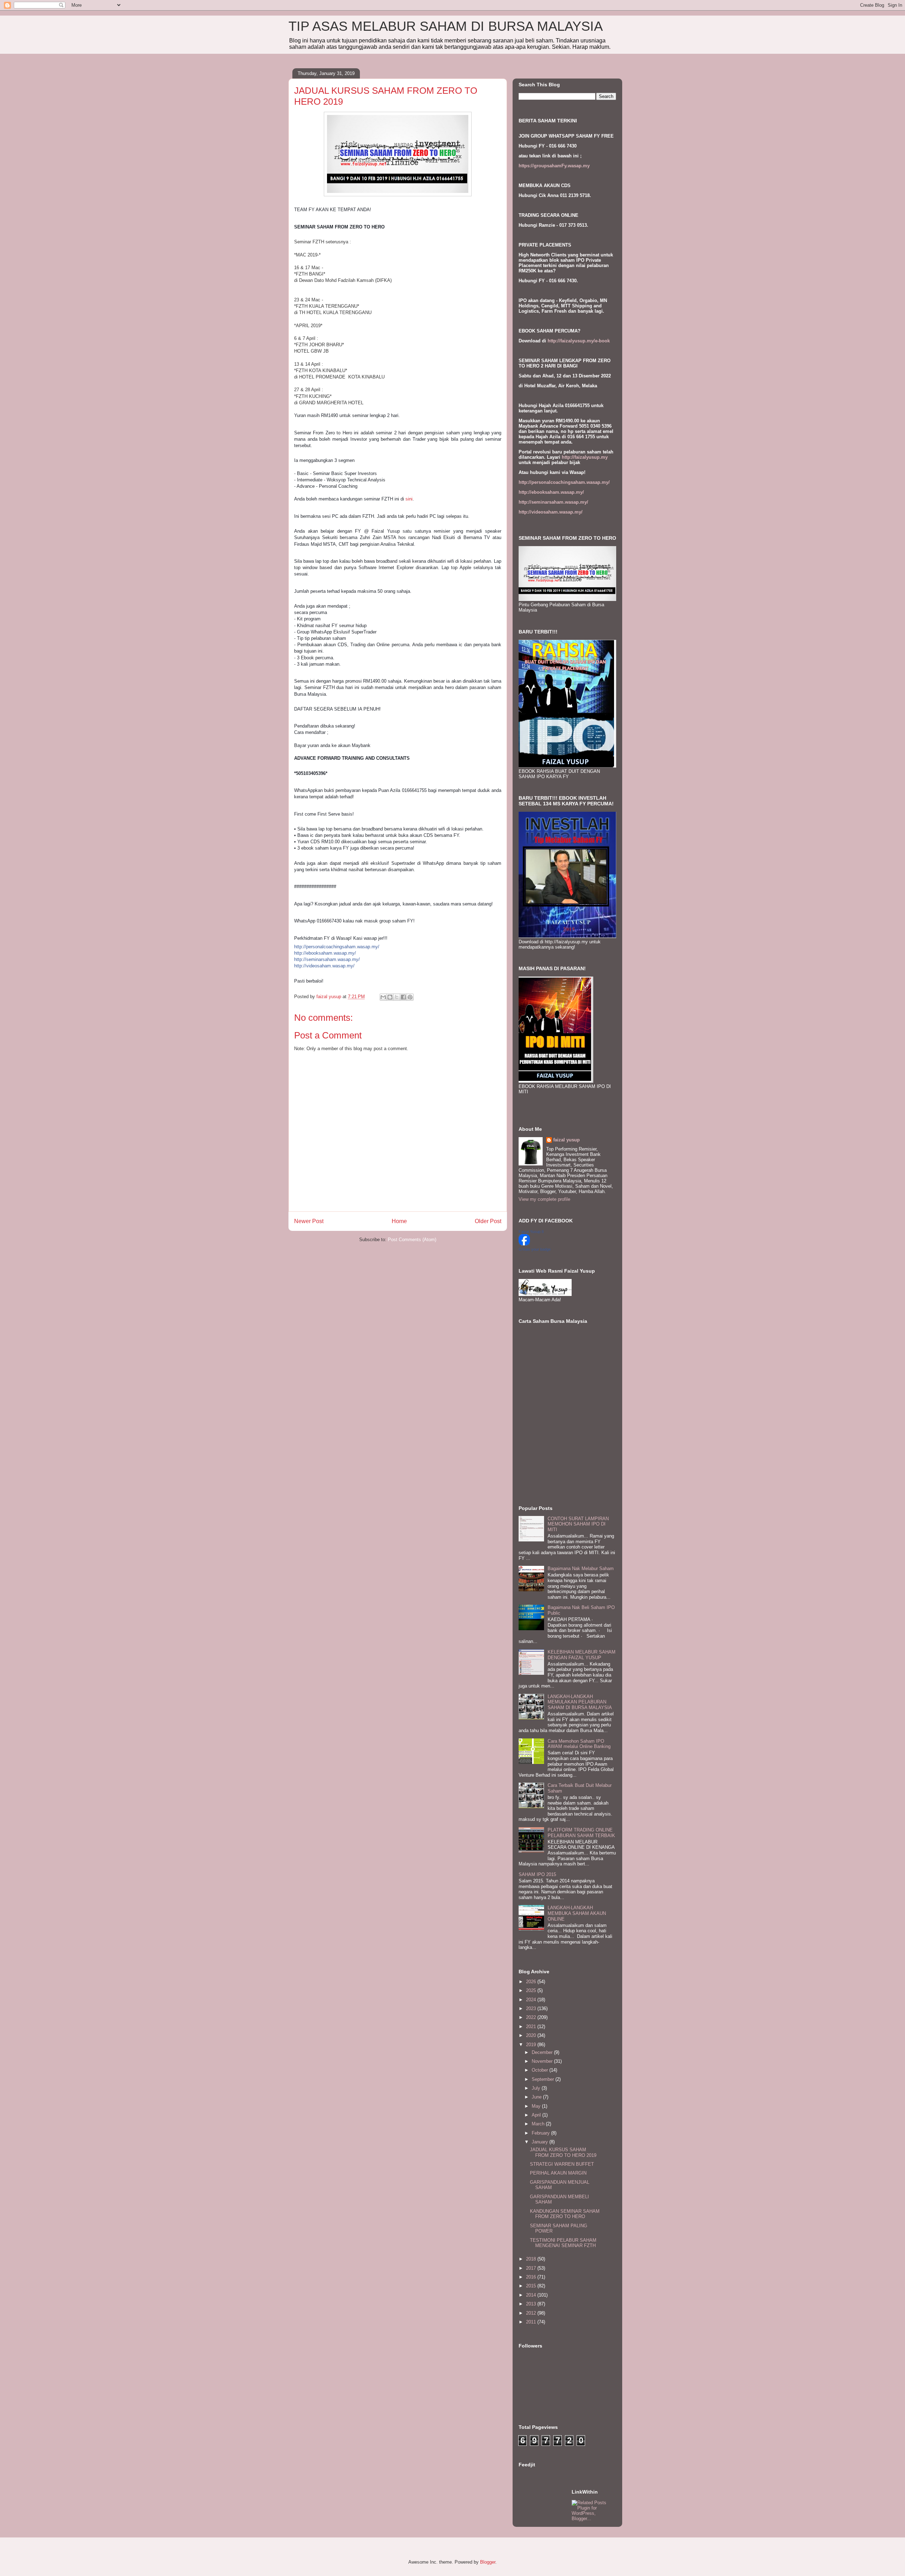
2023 (532, 2008)
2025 (532, 1990)
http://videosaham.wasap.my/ (324, 966)
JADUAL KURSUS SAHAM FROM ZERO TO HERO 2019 (563, 2152)
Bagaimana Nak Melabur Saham (581, 1568)
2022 (532, 2017)
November (543, 2061)
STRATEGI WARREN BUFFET (562, 2164)
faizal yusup (567, 1140)
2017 (532, 2268)
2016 (532, 2277)
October (541, 2070)
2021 (532, 2027)
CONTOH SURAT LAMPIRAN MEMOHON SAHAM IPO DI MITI (578, 1524)
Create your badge (535, 1249)
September (544, 2079)
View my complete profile (544, 1199)
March (539, 2124)
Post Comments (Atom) (412, 1240)
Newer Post (309, 1221)
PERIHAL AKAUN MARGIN (558, 2173)
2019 (532, 2045)
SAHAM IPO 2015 (537, 1874)
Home (399, 1221)
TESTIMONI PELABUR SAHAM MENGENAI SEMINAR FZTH (563, 2243)
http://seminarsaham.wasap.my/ (327, 959)
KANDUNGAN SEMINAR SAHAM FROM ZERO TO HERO (565, 2214)
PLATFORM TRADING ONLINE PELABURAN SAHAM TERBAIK (581, 1833)
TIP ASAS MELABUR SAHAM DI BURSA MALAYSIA (446, 26)
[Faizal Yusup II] (524, 1244)
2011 (532, 2322)
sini (409, 499)
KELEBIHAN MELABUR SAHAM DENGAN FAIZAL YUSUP (582, 1655)
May (537, 2106)
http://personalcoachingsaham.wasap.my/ (337, 947)
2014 (532, 2295)
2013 (532, 2304)
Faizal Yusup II (531, 1232)
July (537, 2088)
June (537, 2097)
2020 (532, 2035)
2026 (532, 1982)
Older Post (488, 1221)
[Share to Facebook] (403, 997)
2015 (532, 2286)
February (541, 2133)
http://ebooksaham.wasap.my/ (325, 953)
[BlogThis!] (390, 997)
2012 (532, 2313)
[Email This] (383, 997)
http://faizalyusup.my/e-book (579, 341)
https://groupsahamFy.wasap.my (554, 166)
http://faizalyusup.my (585, 457)
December (543, 2052)
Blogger (488, 2562)
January (541, 2142)
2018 (532, 2259)
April (537, 2115)
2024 (532, 2000)
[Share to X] (397, 997)
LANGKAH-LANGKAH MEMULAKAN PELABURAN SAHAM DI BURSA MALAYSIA (580, 1702)
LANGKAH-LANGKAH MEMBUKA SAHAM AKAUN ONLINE (577, 1913)
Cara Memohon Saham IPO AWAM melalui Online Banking (579, 1744)
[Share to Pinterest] (410, 997)
